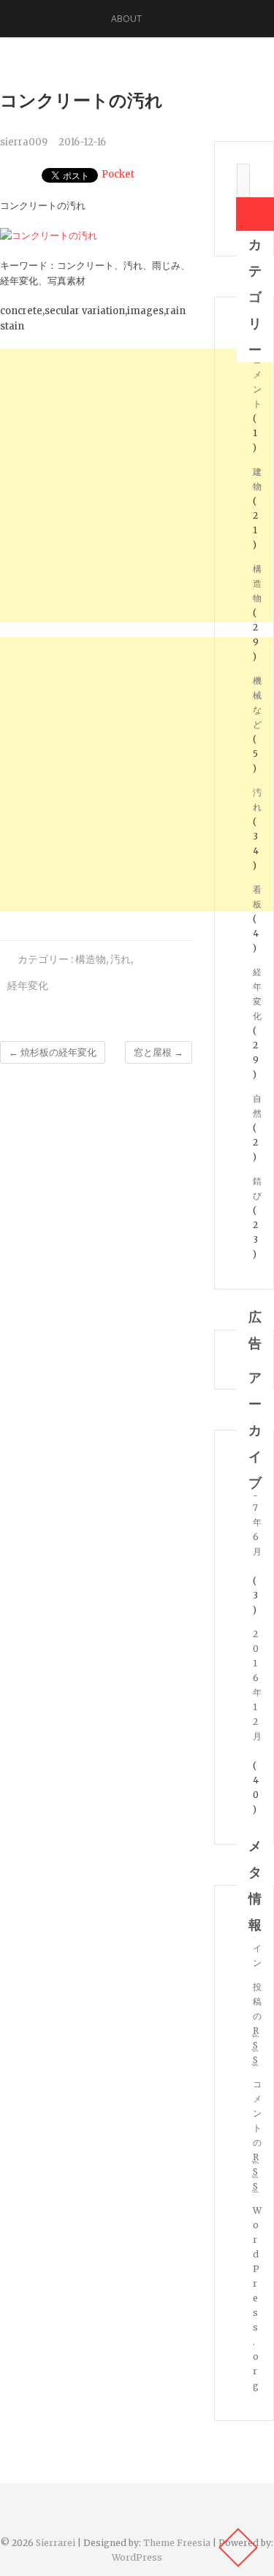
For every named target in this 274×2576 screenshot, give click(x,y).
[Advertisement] (137, 485)
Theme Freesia (177, 2543)
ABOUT (126, 19)
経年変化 (28, 986)
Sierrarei (56, 2543)
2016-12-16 (82, 142)
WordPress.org (257, 2298)
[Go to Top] (238, 2548)
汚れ (121, 959)
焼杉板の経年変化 (53, 1052)
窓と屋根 (159, 1052)
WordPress (137, 2557)
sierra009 (24, 142)
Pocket (118, 174)
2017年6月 (257, 1508)
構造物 (91, 959)
